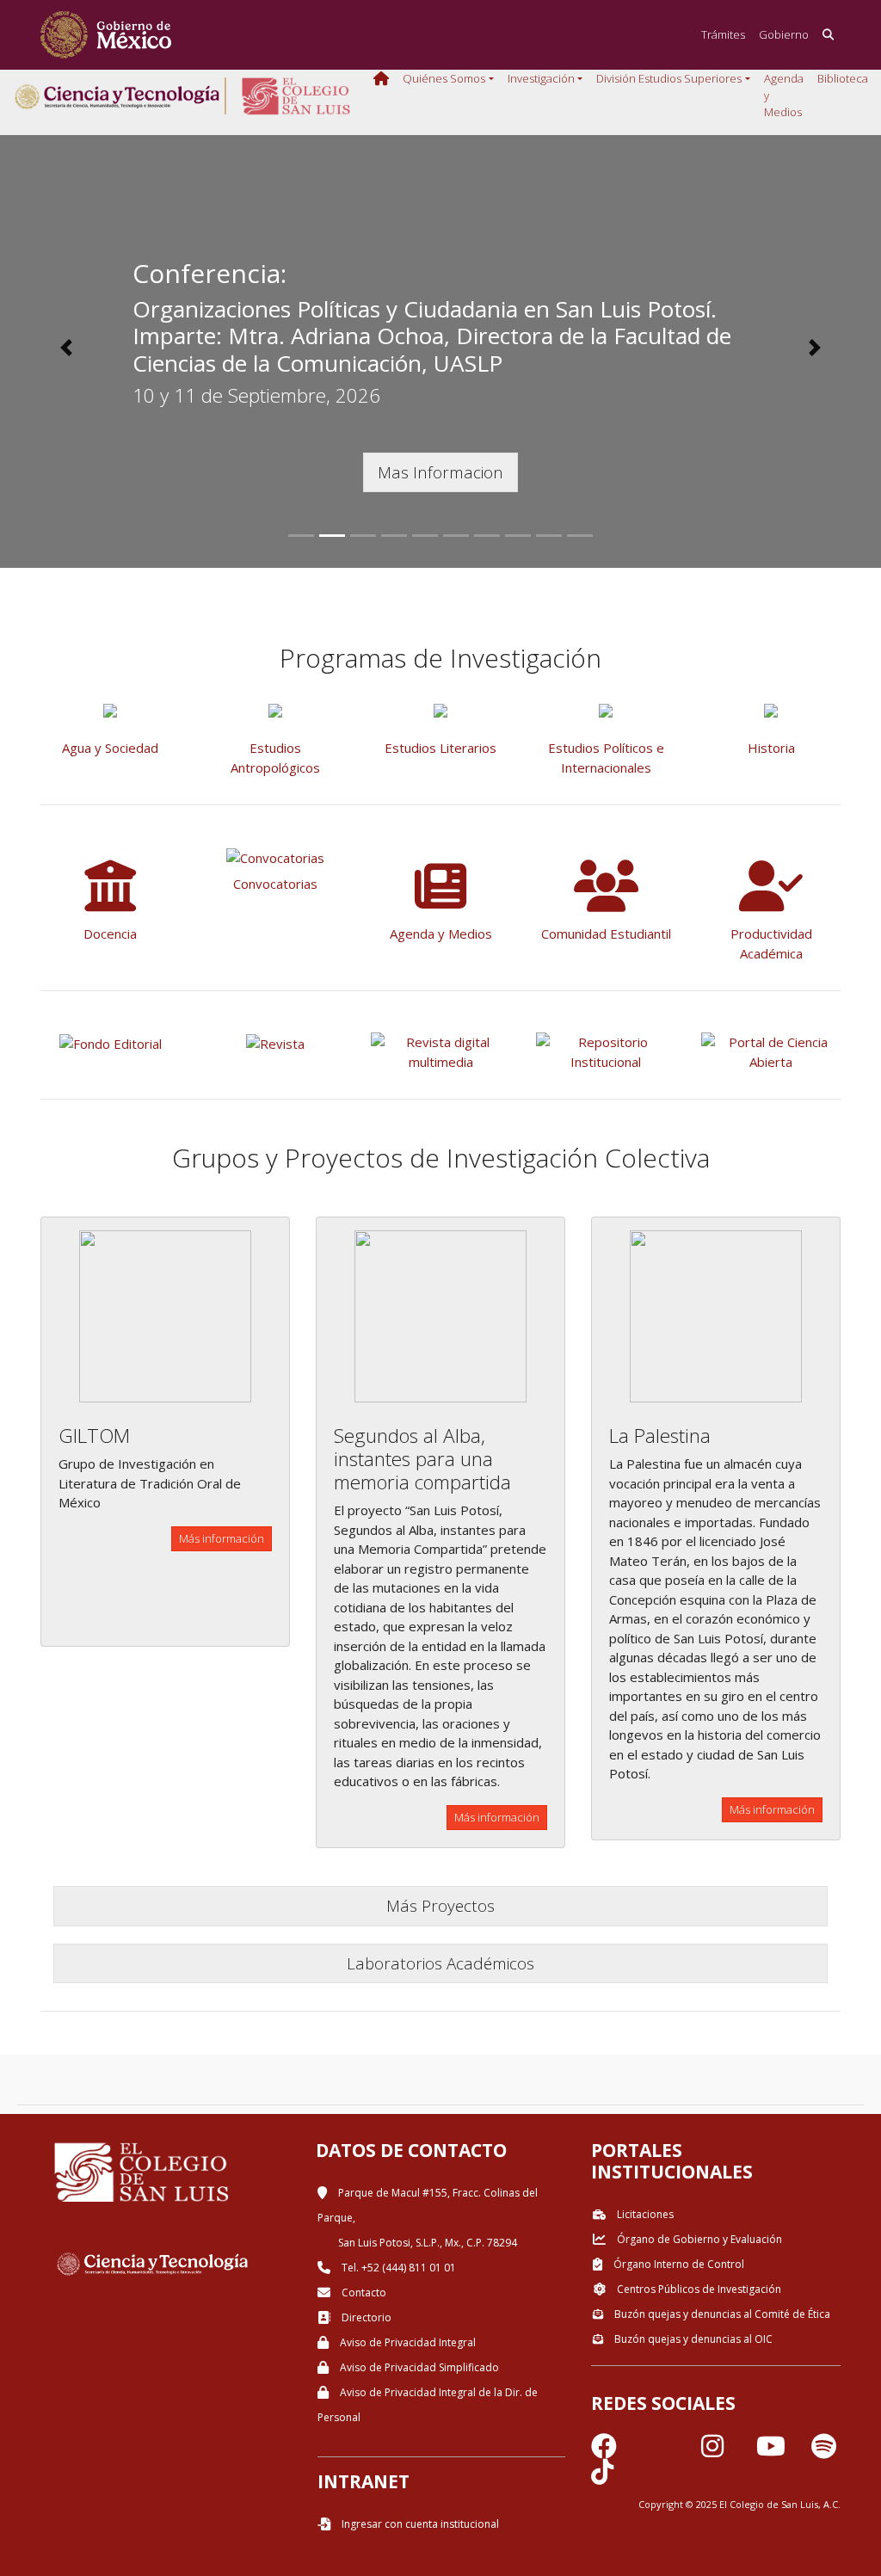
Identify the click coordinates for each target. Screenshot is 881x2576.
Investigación (541, 78)
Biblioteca (843, 78)
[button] (66, 348)
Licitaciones (644, 2214)
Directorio (365, 2317)
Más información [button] (222, 1538)
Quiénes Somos (444, 78)
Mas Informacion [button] (440, 472)
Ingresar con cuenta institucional (419, 2524)
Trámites (723, 34)
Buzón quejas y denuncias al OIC (692, 2339)
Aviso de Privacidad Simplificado (418, 2367)
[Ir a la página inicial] (106, 35)
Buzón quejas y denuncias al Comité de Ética (721, 2314)
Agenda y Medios (784, 95)
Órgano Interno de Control (678, 2264)
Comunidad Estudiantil (606, 934)
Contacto (363, 2293)
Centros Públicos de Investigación (698, 2289)
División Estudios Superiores (669, 78)
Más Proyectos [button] (440, 1905)
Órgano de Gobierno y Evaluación (698, 2239)
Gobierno (784, 34)
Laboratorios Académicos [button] (440, 1963)
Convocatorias (275, 884)
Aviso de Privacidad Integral (407, 2342)
